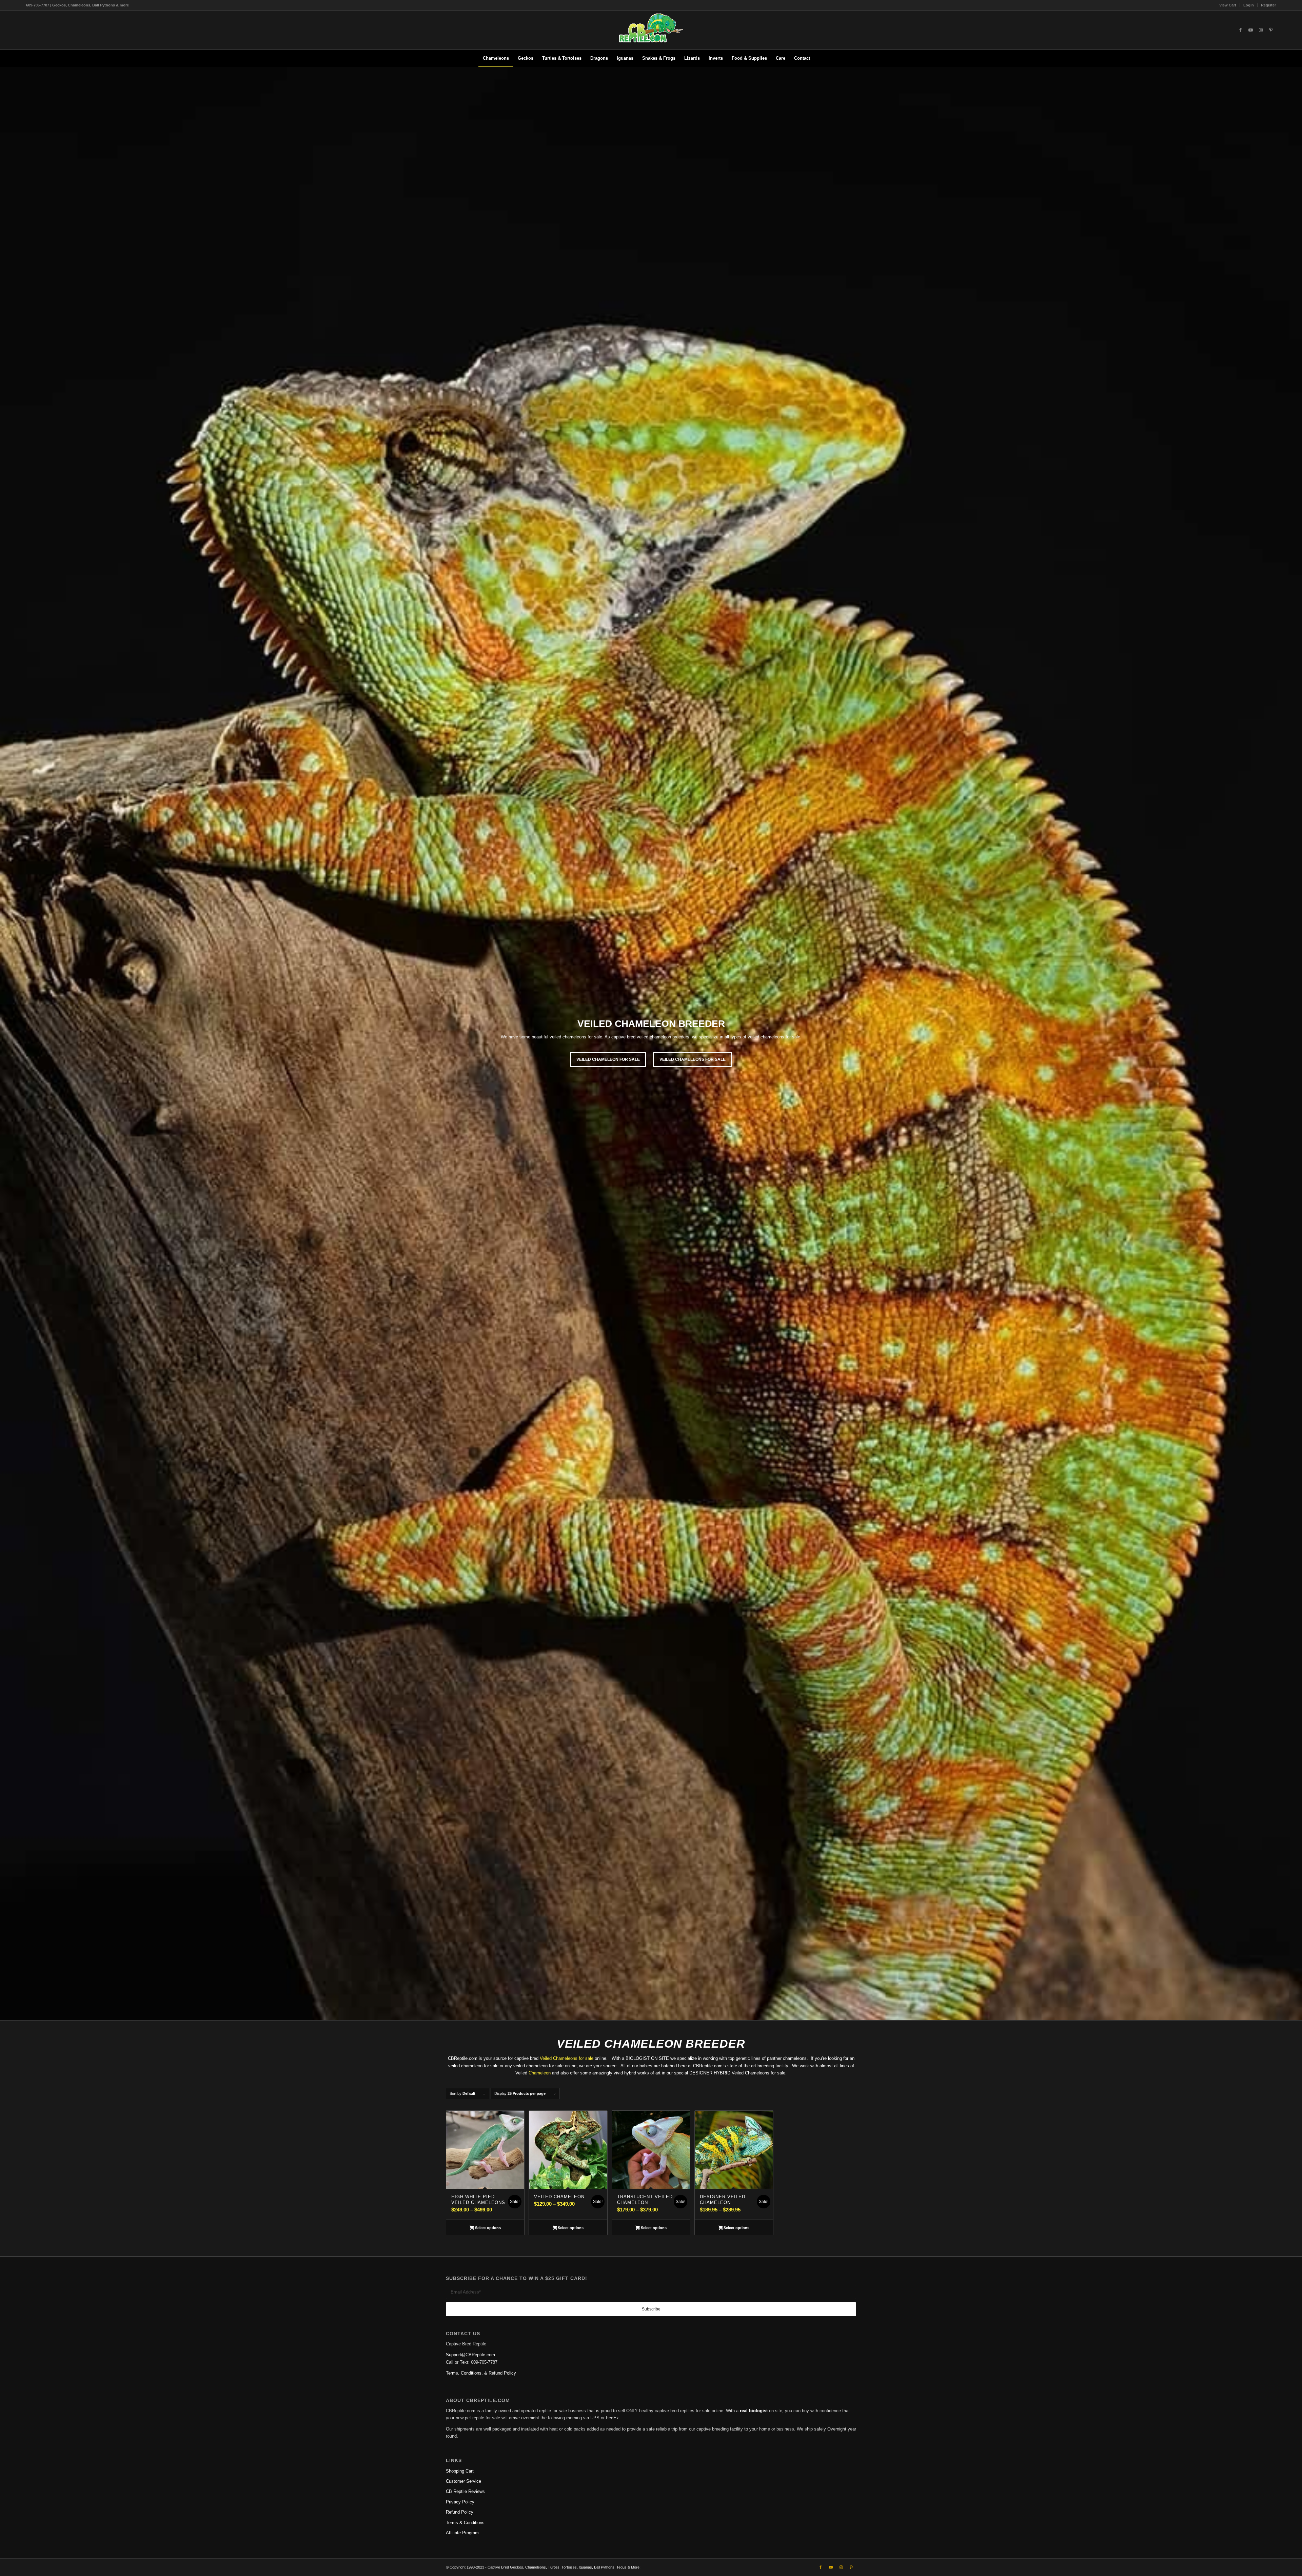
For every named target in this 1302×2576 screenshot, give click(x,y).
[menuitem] (1228, 5)
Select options (487, 2228)
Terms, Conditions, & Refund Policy (481, 2373)
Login (1249, 5)
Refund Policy (460, 2512)
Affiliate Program (462, 2533)
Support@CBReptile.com (470, 2355)
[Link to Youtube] (1250, 30)
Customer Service (463, 2481)
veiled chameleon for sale (608, 1059)
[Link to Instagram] (1261, 30)
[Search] (819, 58)
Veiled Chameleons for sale (567, 2058)
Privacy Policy (460, 2502)
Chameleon (540, 2073)
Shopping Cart (460, 2471)
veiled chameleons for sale (693, 1059)
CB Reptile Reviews (465, 2491)
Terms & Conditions (465, 2523)
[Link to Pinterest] (1271, 30)
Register (1268, 5)
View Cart (1228, 5)
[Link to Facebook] (1240, 30)
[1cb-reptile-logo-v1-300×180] (651, 30)
